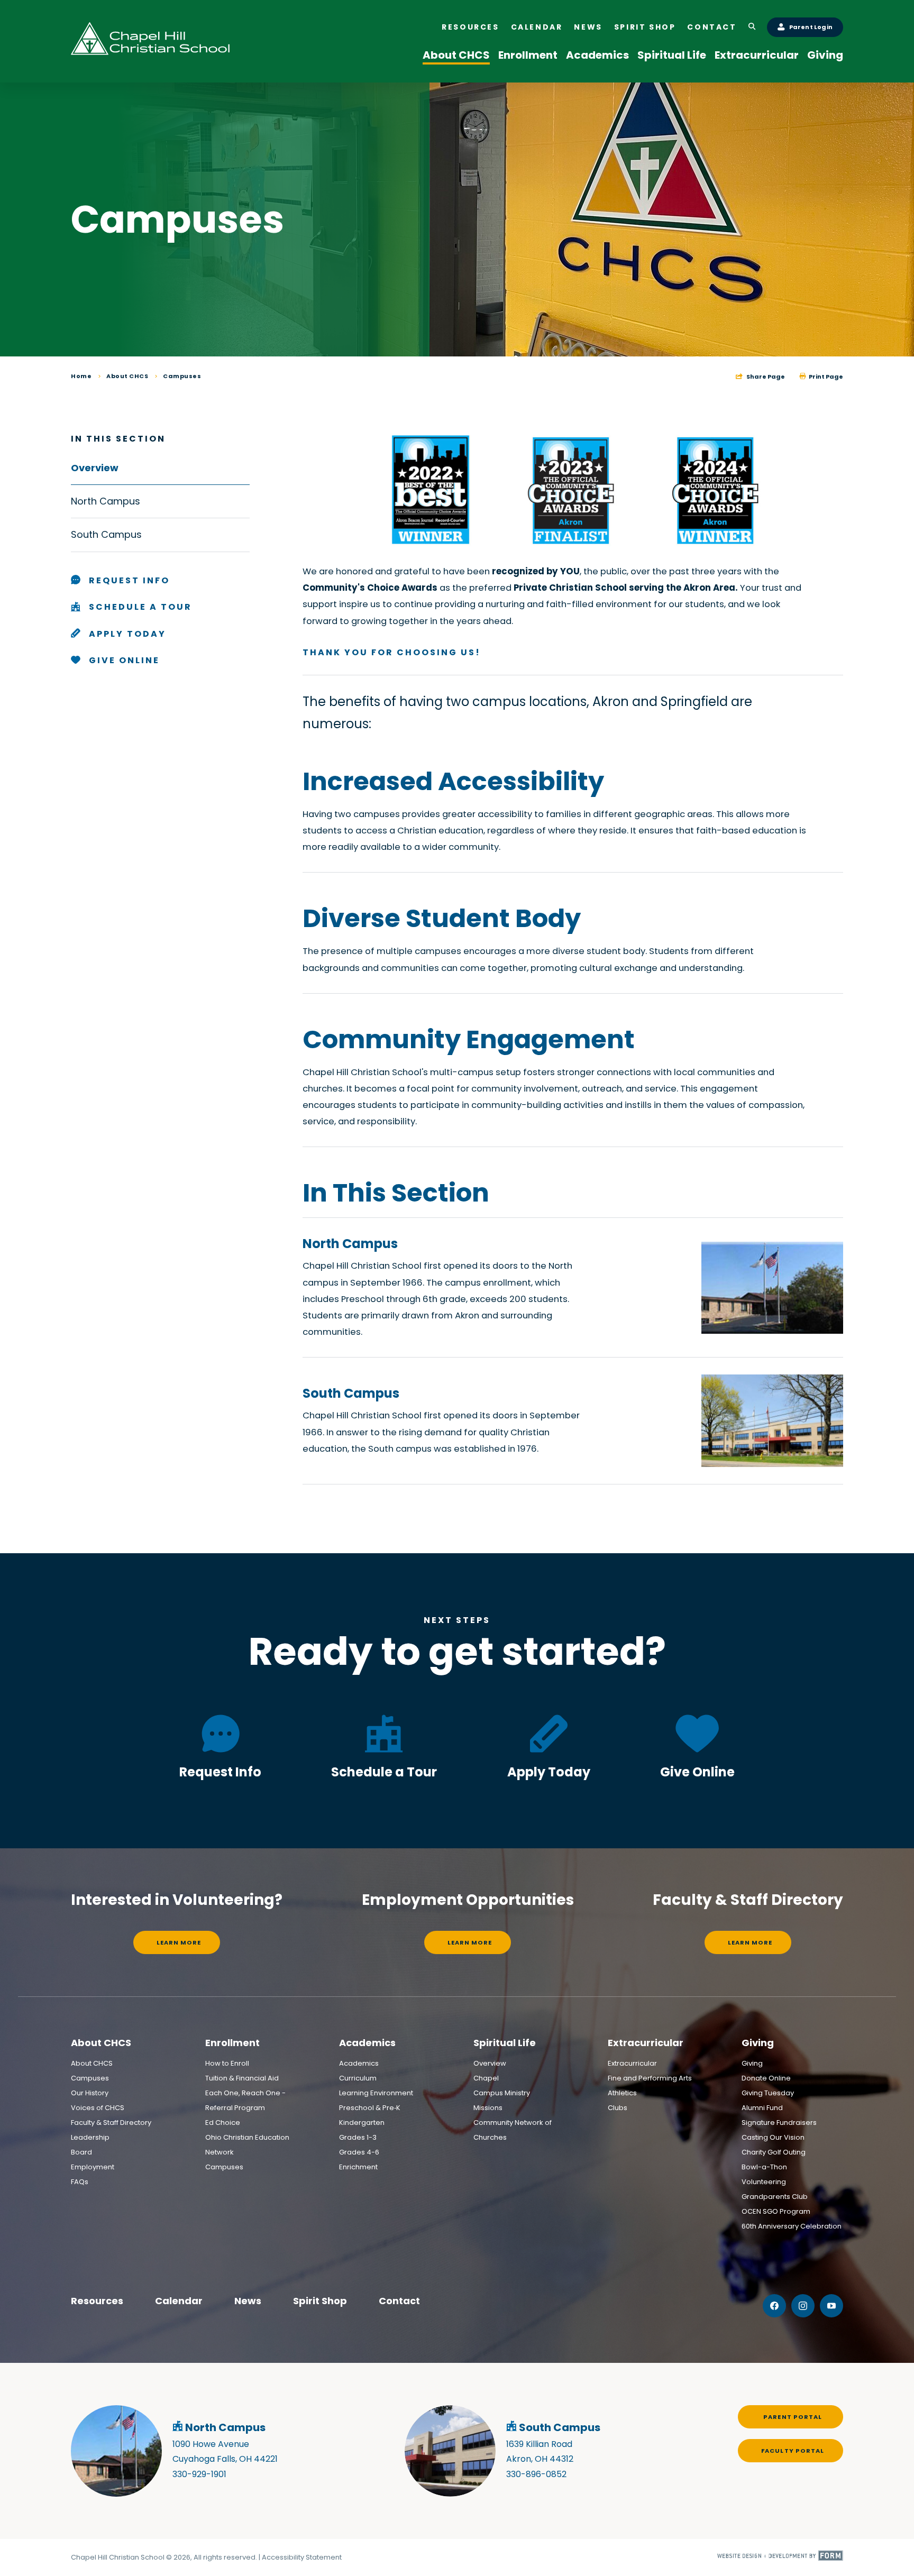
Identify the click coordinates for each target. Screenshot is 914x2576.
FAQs (80, 2182)
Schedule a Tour (384, 1772)
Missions (488, 2108)
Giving (825, 55)
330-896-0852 (536, 2474)
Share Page (765, 377)
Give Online (697, 1772)
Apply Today (549, 1772)
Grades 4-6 (359, 2152)
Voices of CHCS (98, 2108)
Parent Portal (793, 2417)
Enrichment (358, 2167)
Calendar (537, 27)
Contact (712, 27)
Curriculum (358, 2078)
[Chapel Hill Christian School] (150, 41)
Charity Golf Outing (774, 2152)
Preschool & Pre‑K (370, 2108)
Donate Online (766, 2078)
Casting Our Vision (773, 2137)
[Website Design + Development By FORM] (780, 2557)
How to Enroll (227, 2063)
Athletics (622, 2093)
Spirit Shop (645, 27)
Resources (470, 27)
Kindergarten (362, 2123)
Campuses (182, 376)
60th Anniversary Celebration (792, 2226)
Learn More (179, 1942)
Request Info (220, 1772)
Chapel (486, 2078)
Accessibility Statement (302, 2557)
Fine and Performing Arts (650, 2078)
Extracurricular (757, 55)
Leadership (90, 2137)
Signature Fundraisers (779, 2123)
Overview (490, 2063)
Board (81, 2152)
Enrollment (528, 55)
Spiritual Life (672, 55)
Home (81, 376)
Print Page (825, 377)
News (588, 27)
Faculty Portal (793, 2451)
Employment (93, 2167)
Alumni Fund (762, 2108)
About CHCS (456, 55)
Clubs (618, 2108)
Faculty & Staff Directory (111, 2123)
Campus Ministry (502, 2093)
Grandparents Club (775, 2197)
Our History (90, 2093)
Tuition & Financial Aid (242, 2078)
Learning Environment (376, 2093)
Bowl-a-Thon (764, 2167)
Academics (597, 55)
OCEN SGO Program (776, 2211)
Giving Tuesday (768, 2093)
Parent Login (811, 27)
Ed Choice (223, 2123)
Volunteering (764, 2182)
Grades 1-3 (358, 2137)
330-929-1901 (199, 2474)
